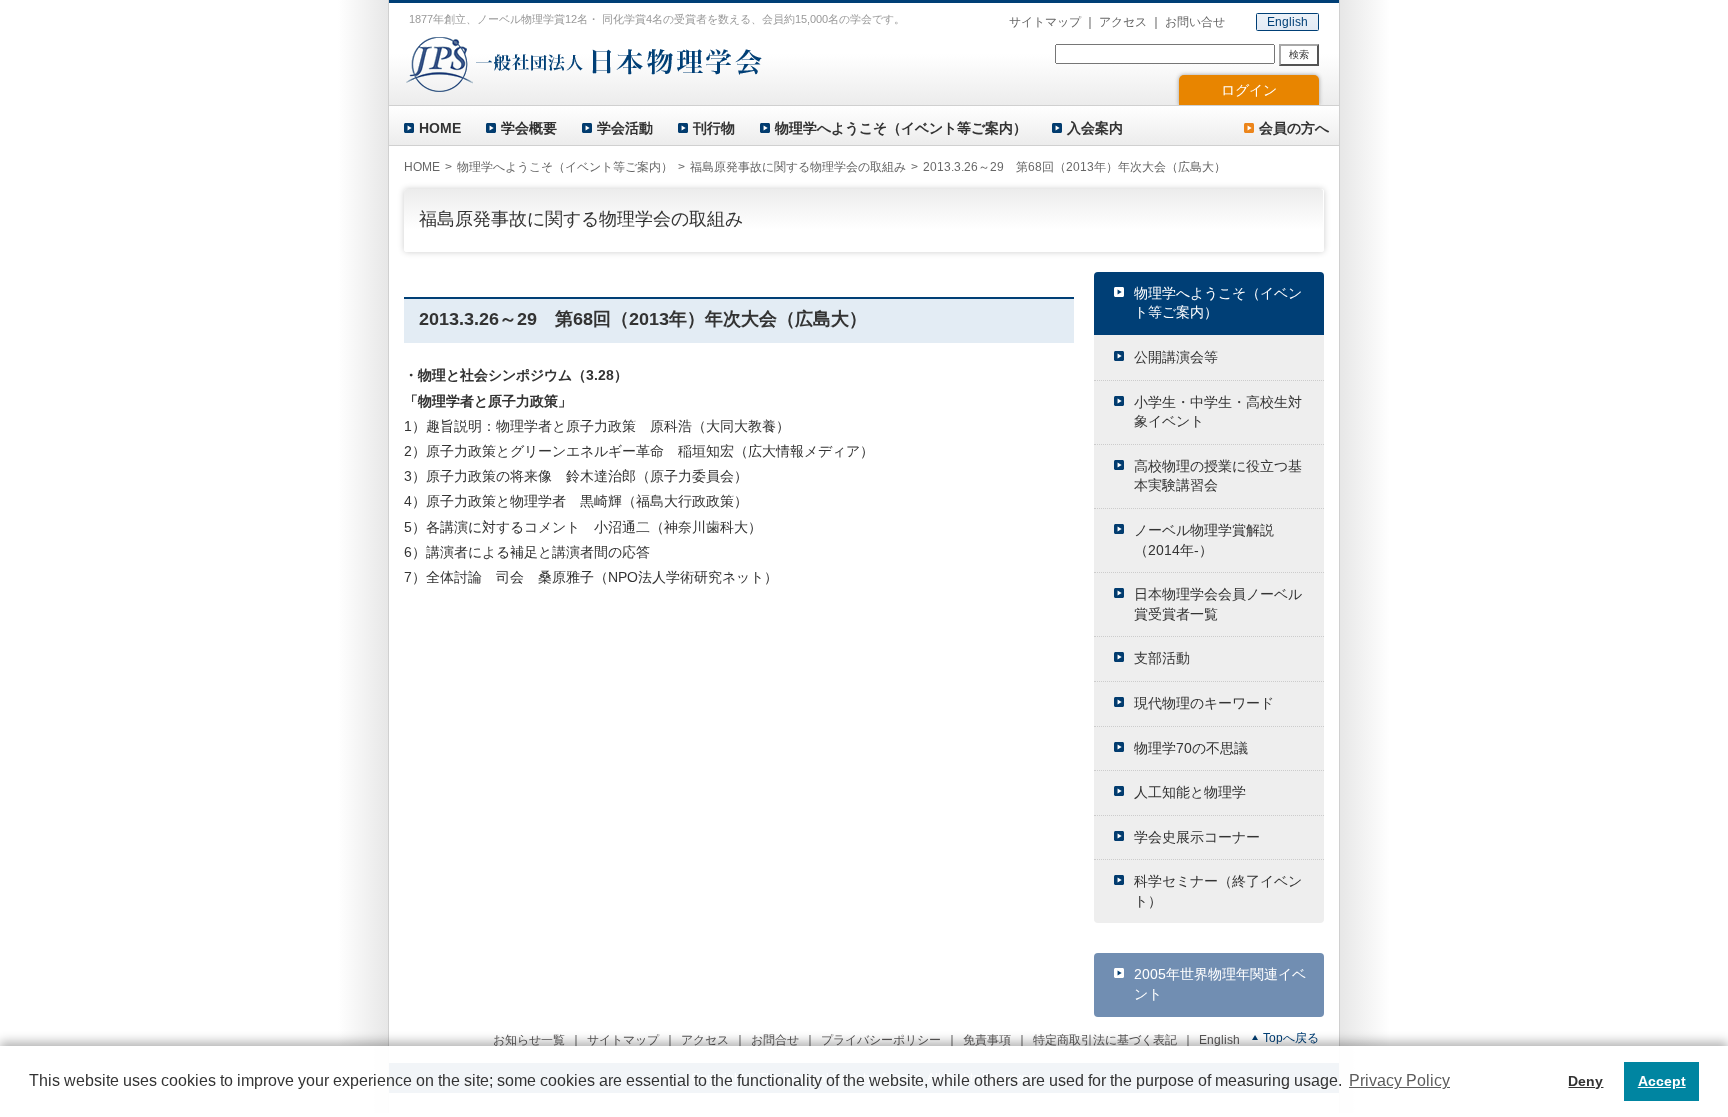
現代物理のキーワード (1204, 703)
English (1287, 22)
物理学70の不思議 (1191, 748)
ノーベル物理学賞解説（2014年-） (1204, 540)
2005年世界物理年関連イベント (1220, 984)
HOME (440, 128)
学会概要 (529, 128)
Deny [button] (1585, 1081)
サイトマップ (1045, 22)
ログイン (1249, 90)
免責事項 (987, 1040)
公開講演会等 (1176, 357)
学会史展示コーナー (1197, 837)
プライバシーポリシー (881, 1040)
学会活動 (625, 128)
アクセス (1123, 22)
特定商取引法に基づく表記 (1105, 1040)
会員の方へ (1294, 128)
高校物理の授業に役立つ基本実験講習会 (1218, 476)
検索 (1299, 54)
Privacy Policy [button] (1399, 1080)
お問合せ (775, 1040)
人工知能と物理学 (1190, 792)
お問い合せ (1195, 22)
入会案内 (1095, 128)
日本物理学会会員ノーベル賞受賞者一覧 (1218, 604)
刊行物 (714, 128)
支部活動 (1162, 658)
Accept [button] (1662, 1081)
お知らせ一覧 (529, 1040)
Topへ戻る (1291, 1038)
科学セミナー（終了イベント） (1218, 891)
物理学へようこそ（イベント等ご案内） (901, 128)
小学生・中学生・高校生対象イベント (1218, 412)
